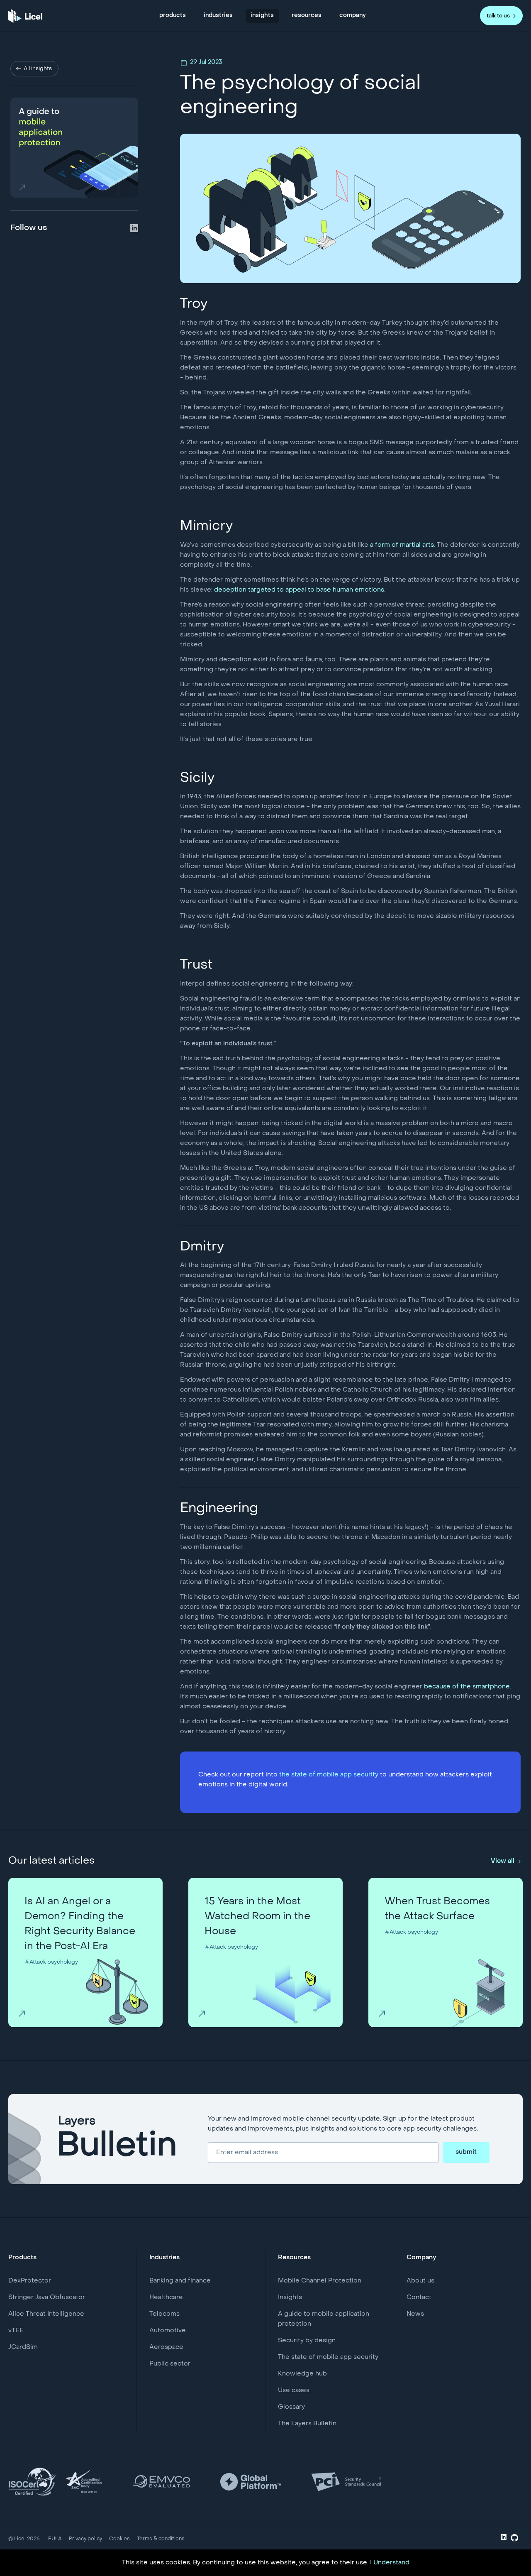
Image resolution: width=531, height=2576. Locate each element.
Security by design (307, 2341)
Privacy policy (85, 2539)
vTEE (16, 2331)
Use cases (294, 2390)
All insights (38, 69)
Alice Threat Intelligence (46, 2314)
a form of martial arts (402, 545)
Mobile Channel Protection (320, 2281)
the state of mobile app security (329, 1775)
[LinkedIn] (504, 2539)
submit (466, 2152)
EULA (55, 2539)
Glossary (291, 2407)
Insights (290, 2297)
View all (503, 1861)
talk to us (498, 16)
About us (420, 2281)
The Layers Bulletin (307, 2424)
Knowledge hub (302, 2374)
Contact (419, 2297)
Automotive (168, 2331)
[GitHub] (515, 2540)
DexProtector (30, 2281)
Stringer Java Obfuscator (47, 2297)
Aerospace (166, 2347)
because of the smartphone (467, 1687)
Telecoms (164, 2314)
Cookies (119, 2539)
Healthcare (166, 2297)
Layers (117, 2139)
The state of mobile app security (328, 2357)
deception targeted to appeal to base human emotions (299, 590)
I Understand (390, 2563)
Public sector (170, 2364)
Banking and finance (180, 2281)
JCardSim (23, 2347)
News (415, 2314)
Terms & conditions (161, 2539)
